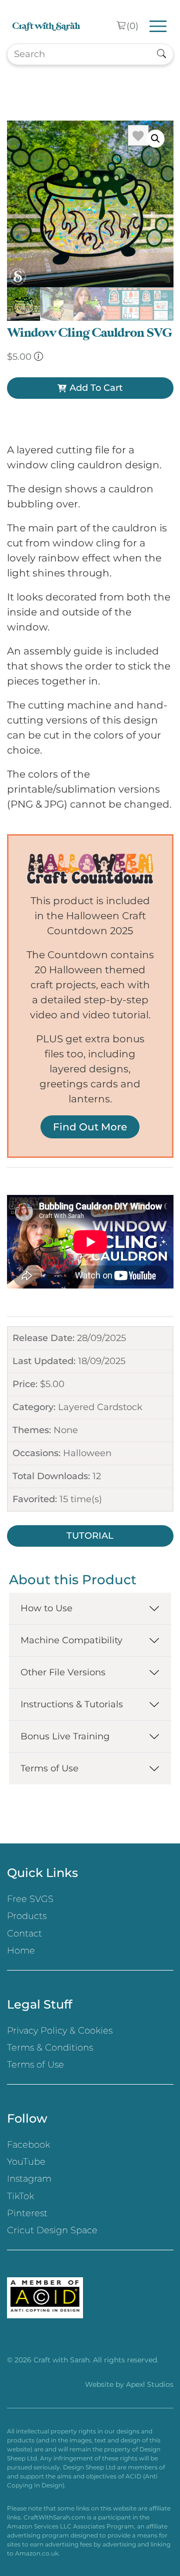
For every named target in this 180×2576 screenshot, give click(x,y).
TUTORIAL (90, 1536)
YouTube (26, 2162)
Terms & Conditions (50, 2048)
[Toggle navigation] (158, 26)
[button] (155, 139)
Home (21, 1951)
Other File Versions (63, 1672)
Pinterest (27, 2213)
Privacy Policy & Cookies (60, 2031)
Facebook (28, 2145)
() (132, 26)
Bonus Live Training (65, 1736)
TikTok (20, 2196)
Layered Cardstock (100, 1407)
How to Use (46, 1608)
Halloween (87, 1453)
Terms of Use (49, 1768)
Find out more (90, 1127)
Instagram (29, 2179)
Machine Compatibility (71, 1640)
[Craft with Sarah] (46, 26)
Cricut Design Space (52, 2230)
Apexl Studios (150, 2384)
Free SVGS (30, 1899)
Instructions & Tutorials (72, 1704)
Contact (24, 1934)
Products (27, 1916)
